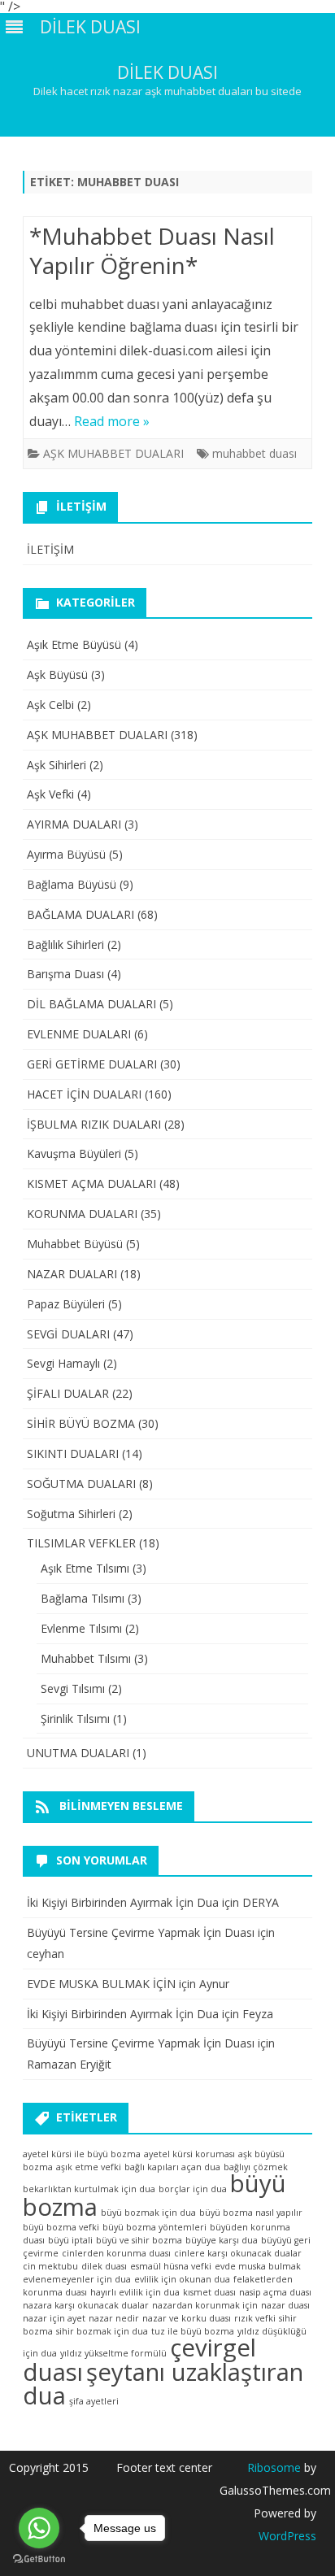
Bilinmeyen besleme (121, 1806)
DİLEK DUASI (167, 73)
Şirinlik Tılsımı (75, 1719)
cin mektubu (50, 2266)
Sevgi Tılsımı (73, 1688)
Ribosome (274, 2467)
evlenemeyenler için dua (77, 2279)
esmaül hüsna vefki (171, 2266)
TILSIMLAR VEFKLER (81, 1543)
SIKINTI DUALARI (73, 1453)
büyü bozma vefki (61, 2227)
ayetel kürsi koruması (189, 2154)
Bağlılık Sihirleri (65, 944)
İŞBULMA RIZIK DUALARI (94, 1124)
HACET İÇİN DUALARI (84, 1094)
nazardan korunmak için (205, 2305)
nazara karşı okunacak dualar (86, 2305)
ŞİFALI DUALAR (68, 1393)
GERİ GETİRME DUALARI (92, 1064)
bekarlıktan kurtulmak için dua (89, 2189)
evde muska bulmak (258, 2266)
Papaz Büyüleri (66, 1304)
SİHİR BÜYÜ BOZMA (81, 1423)
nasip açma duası (275, 2292)
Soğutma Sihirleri (71, 1514)
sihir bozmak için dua (102, 2331)
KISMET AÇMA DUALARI (91, 1184)
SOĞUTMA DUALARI (81, 1484)
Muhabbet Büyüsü (75, 1244)
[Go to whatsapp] (39, 2528)
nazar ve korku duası (187, 2318)
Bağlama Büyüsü (72, 884)
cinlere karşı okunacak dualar (238, 2253)
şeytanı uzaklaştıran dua (163, 2384)
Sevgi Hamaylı (63, 1363)
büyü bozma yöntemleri (154, 2227)
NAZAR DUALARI (72, 1274)
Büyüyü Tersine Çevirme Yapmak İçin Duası (141, 1932)
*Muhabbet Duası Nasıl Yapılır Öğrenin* (152, 250)
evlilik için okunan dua (182, 2279)
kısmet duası (209, 2292)
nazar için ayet (54, 2318)
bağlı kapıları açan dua (172, 2167)
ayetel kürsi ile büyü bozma (82, 2154)
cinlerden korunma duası (116, 2253)
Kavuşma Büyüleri (74, 1153)
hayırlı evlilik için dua (135, 2292)
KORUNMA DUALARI (82, 1214)
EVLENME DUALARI (79, 1034)
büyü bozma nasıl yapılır (251, 2213)
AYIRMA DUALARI (74, 824)
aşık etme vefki (89, 2167)
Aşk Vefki (50, 794)
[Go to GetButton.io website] (39, 2559)
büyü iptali (70, 2240)
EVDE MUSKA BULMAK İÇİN (101, 1984)
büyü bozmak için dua (148, 2213)
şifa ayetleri (94, 2401)
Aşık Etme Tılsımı (85, 1568)
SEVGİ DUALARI (68, 1334)
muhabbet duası (255, 453)
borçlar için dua (193, 2189)
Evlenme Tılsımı (81, 1628)
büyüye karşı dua (222, 2240)
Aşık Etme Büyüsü (74, 644)
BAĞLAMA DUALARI (80, 914)
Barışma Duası (65, 974)
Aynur (214, 1984)
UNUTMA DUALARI (78, 1753)
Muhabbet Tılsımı (86, 1658)
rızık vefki (255, 2318)
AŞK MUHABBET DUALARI (113, 453)
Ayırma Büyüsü (66, 854)
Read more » (112, 421)
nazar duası (285, 2305)
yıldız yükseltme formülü (113, 2353)
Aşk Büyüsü (57, 674)
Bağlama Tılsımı (83, 1598)
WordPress (287, 2536)
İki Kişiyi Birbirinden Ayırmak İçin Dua (123, 1902)
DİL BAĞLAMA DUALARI (91, 1004)
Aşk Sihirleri (57, 765)
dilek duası (104, 2266)
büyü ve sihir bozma (139, 2240)
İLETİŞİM (50, 549)
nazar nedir (114, 2318)
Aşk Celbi (50, 705)
